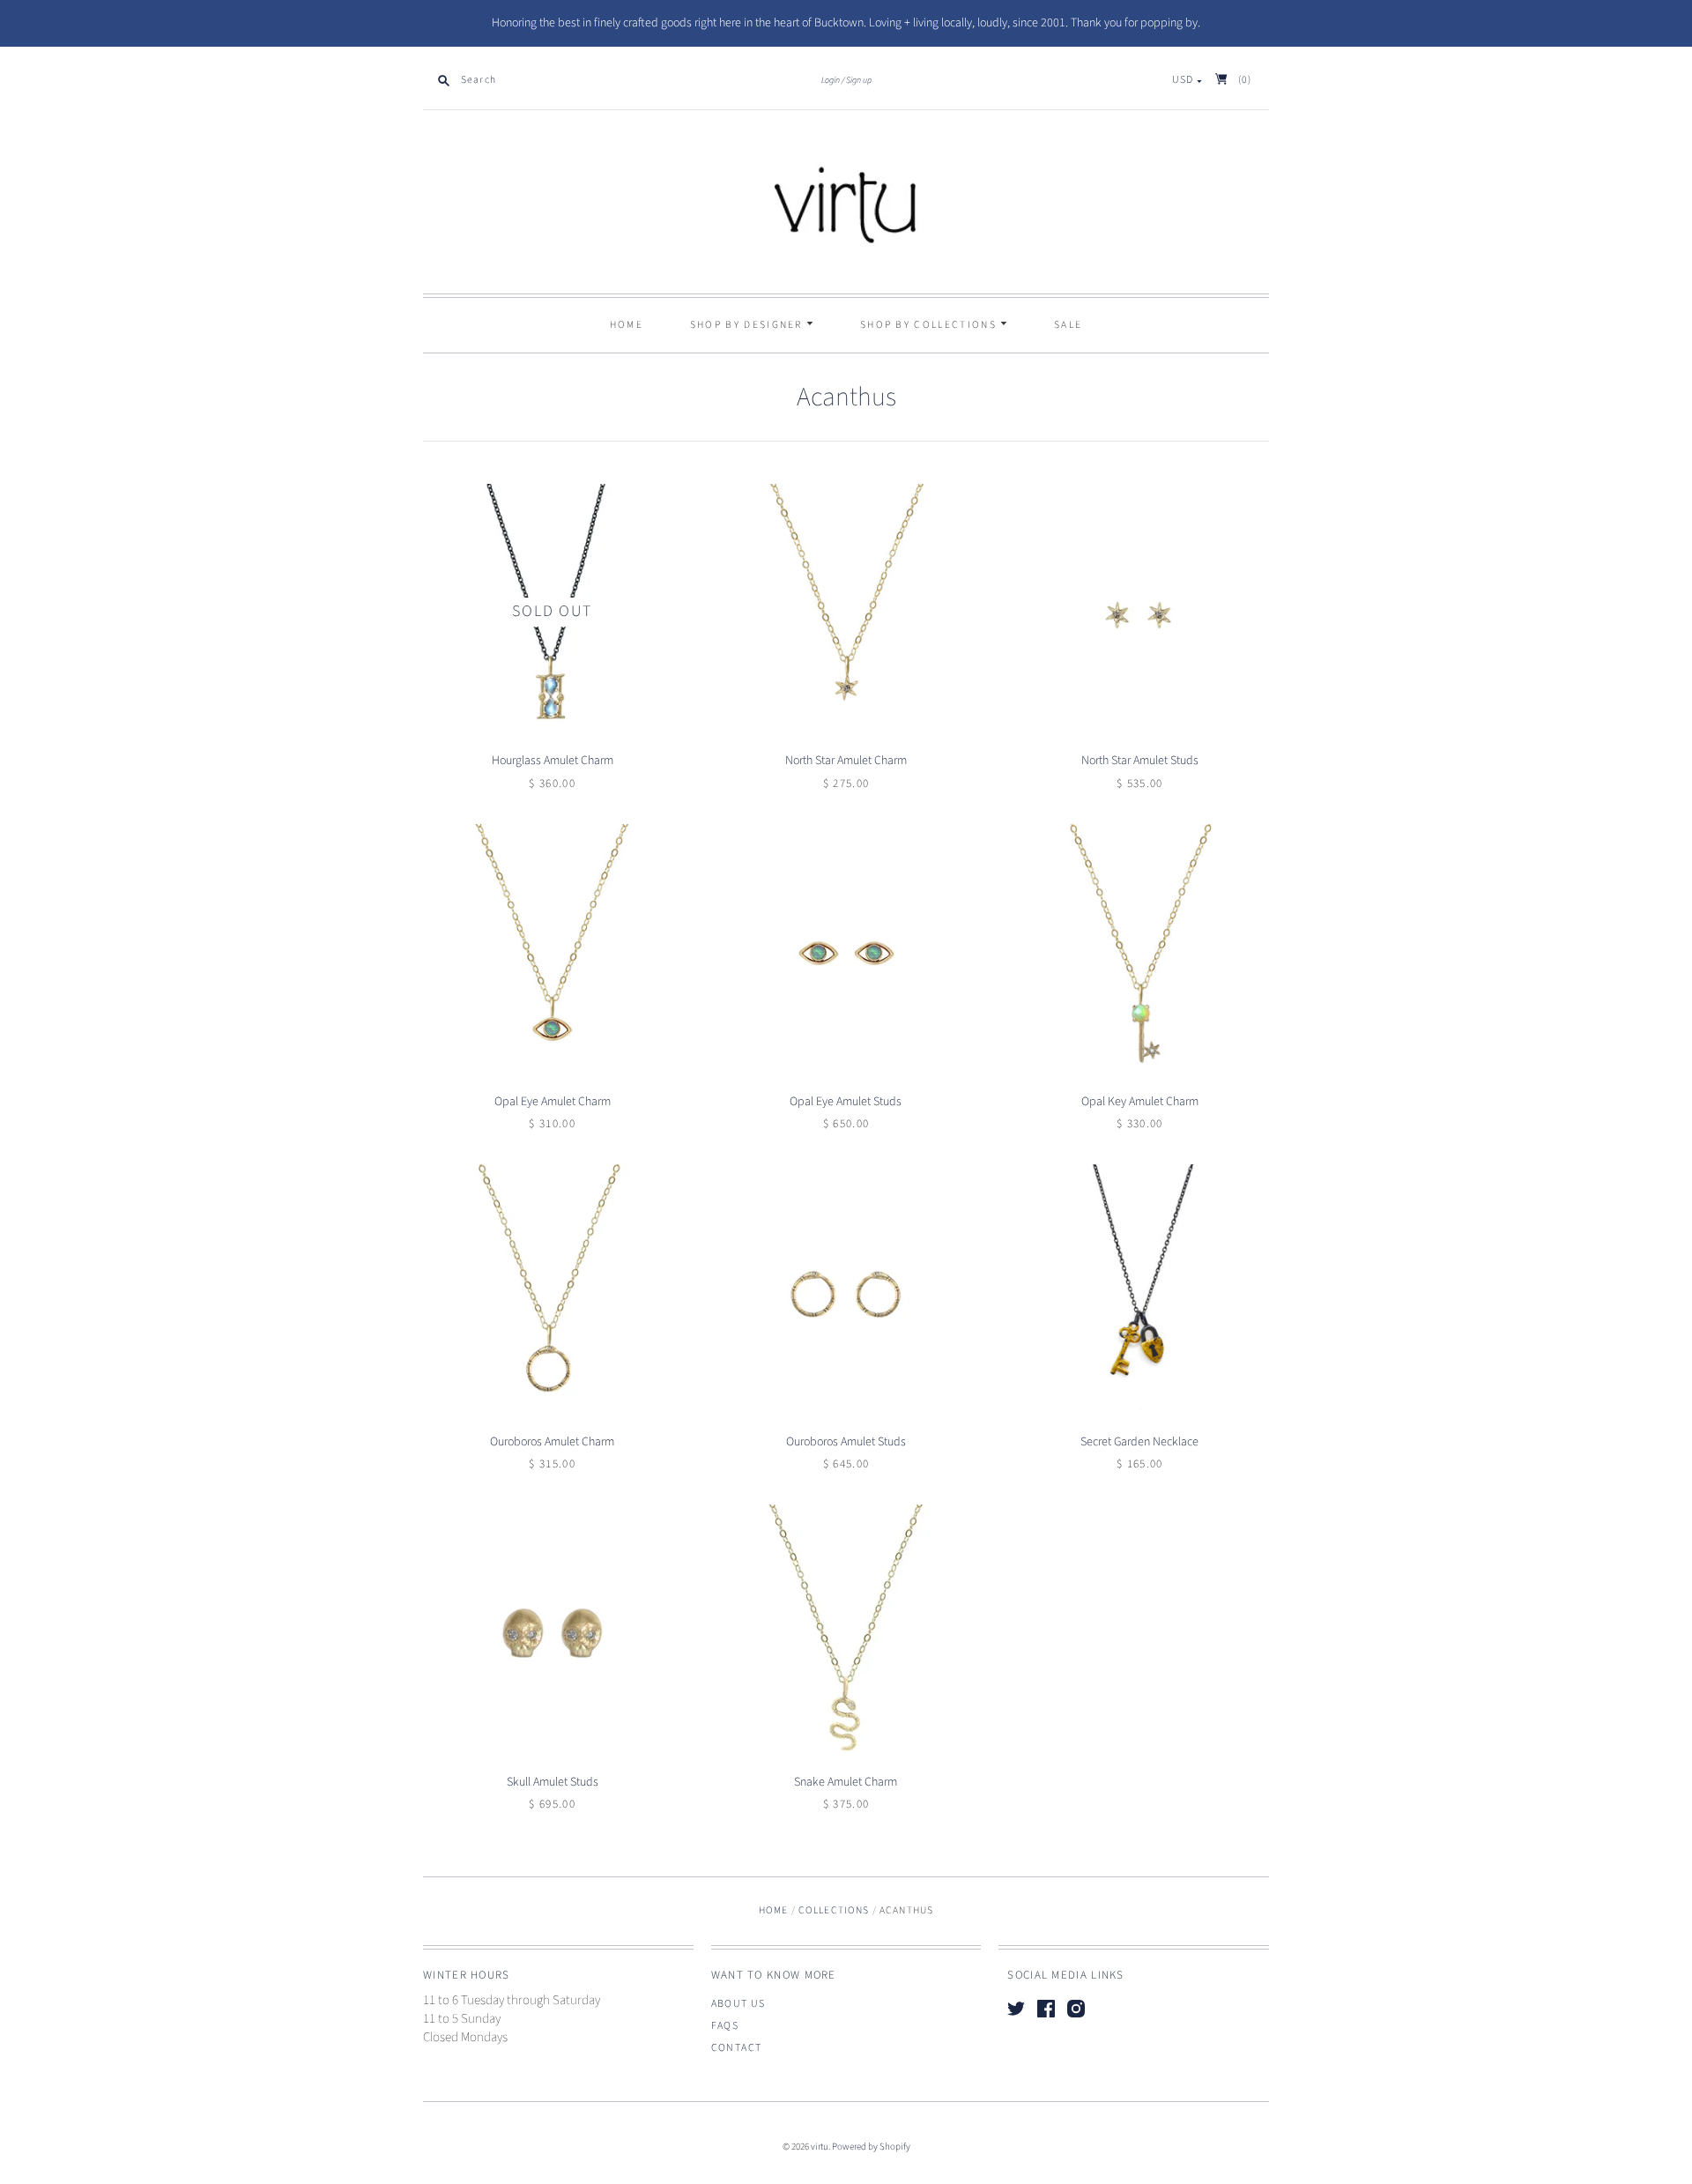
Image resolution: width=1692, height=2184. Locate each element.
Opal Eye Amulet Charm (553, 1102)
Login (831, 80)
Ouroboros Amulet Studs (846, 1442)
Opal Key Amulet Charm (1140, 1102)
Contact (737, 2048)
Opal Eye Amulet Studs (846, 1102)
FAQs (725, 2026)
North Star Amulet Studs (1140, 761)
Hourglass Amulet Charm (553, 761)
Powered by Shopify (871, 2147)
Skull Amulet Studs (553, 1782)
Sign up (859, 80)
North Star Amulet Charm (846, 761)
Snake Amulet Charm (846, 1782)
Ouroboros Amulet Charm (552, 1442)
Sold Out (552, 611)
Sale (1068, 325)
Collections (834, 1910)
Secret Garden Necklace (1139, 1442)
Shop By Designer (748, 325)
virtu (820, 2147)
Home (627, 325)
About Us (738, 2004)
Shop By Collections (930, 325)
